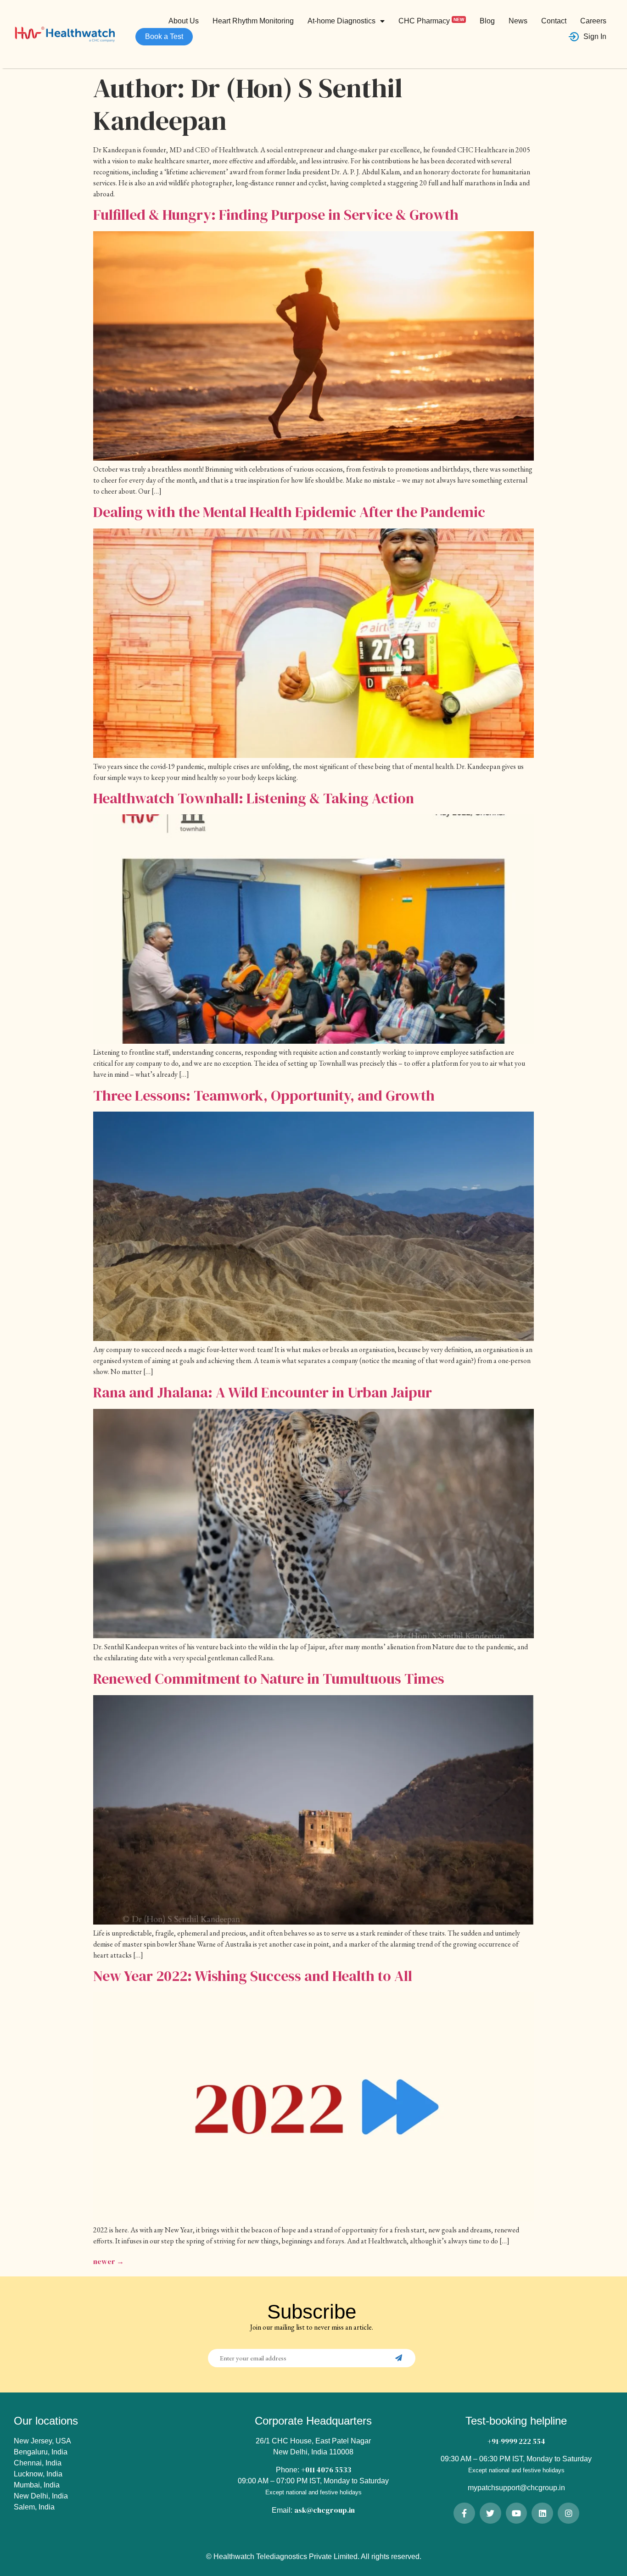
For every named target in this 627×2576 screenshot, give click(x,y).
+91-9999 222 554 (516, 2441)
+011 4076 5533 (326, 2470)
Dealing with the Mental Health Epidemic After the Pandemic (289, 512)
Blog (487, 21)
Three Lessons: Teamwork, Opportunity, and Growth (264, 1096)
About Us (184, 21)
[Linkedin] (542, 2513)
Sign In (595, 36)
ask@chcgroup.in (325, 2510)
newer (109, 2261)
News (518, 21)
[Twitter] (490, 2513)
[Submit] (400, 2358)
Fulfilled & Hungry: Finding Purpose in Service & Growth (276, 215)
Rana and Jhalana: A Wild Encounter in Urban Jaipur (263, 1392)
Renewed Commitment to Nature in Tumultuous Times (269, 1679)
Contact (554, 21)
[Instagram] (568, 2513)
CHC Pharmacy (431, 20)
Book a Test (164, 36)
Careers (593, 21)
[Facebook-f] (464, 2513)
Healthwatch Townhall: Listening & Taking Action (254, 798)
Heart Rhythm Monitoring (253, 21)
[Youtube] (517, 2513)
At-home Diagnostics (341, 21)
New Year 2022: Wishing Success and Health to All (253, 1976)
